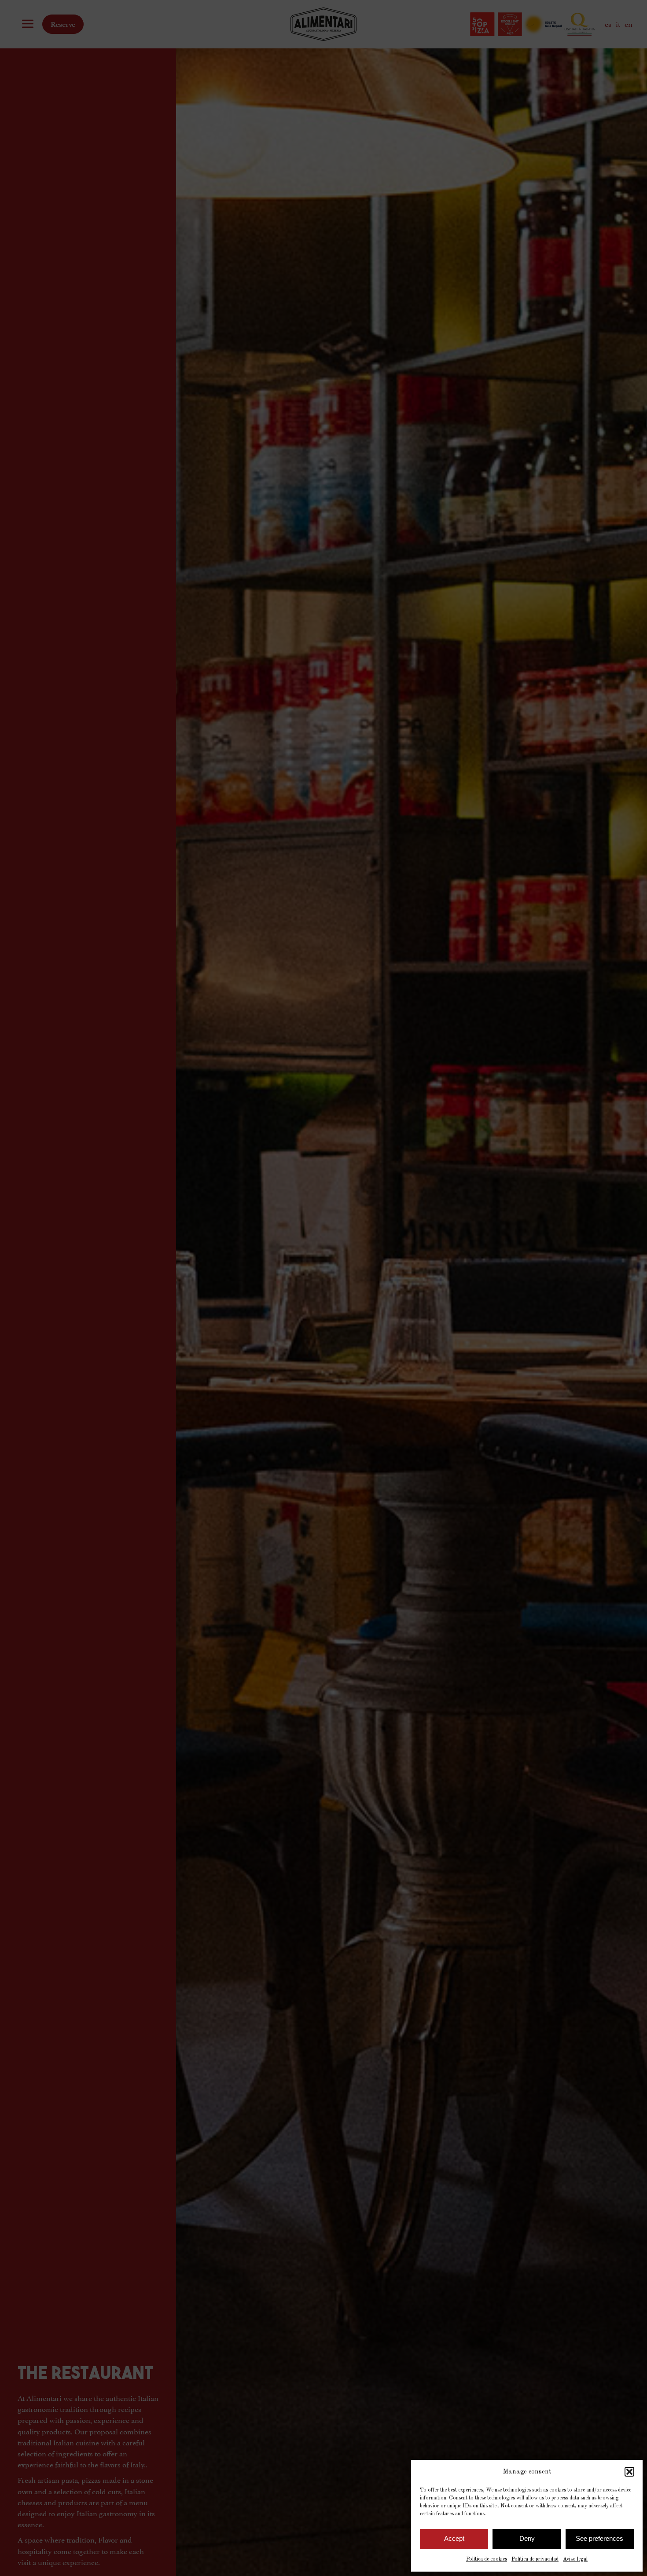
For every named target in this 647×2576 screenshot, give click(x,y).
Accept (454, 2538)
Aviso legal (575, 2559)
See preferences (599, 2538)
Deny (527, 2538)
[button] (629, 2472)
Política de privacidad (535, 2559)
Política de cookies (487, 2559)
